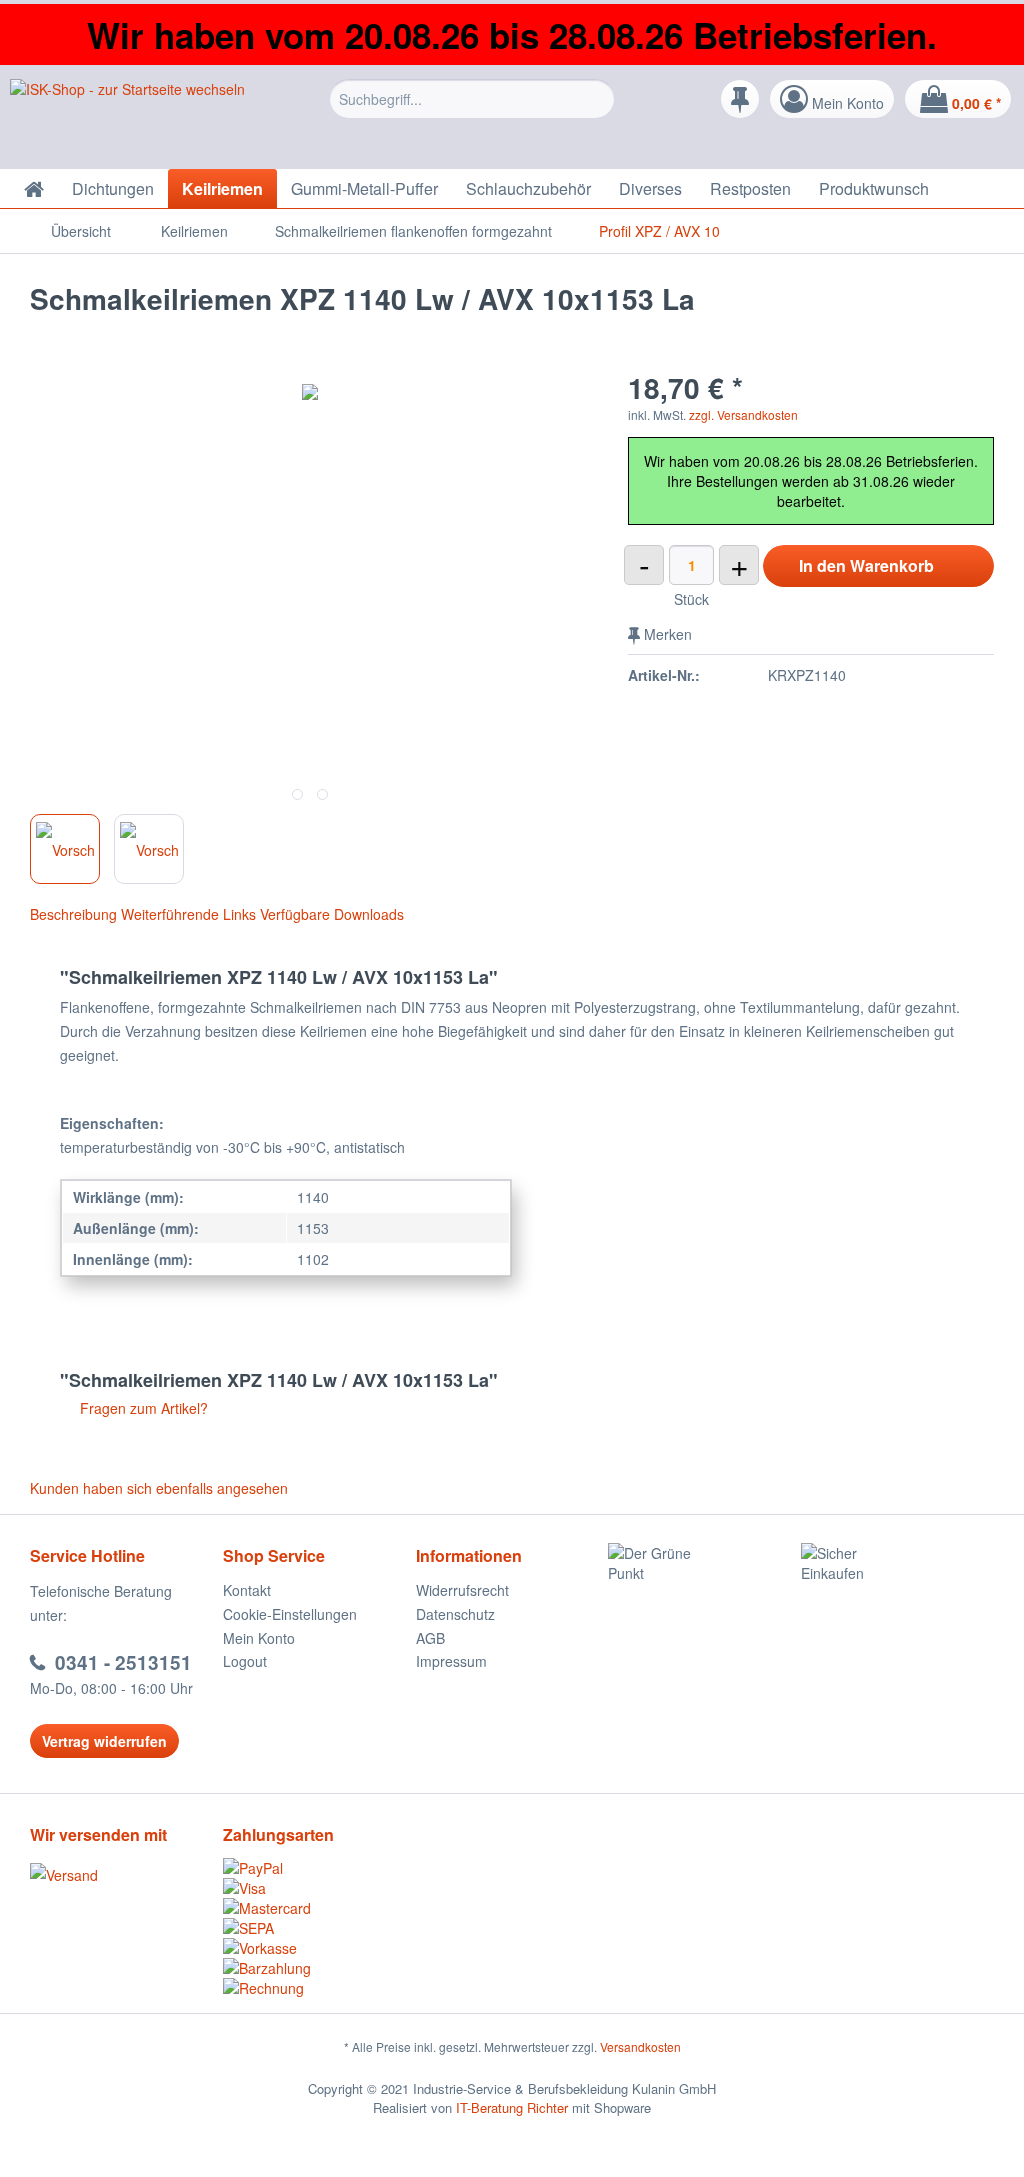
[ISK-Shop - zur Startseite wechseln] (127, 119)
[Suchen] (596, 99)
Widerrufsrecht (462, 1590)
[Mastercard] (319, 1908)
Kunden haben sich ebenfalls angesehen (159, 1488)
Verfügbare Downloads (332, 914)
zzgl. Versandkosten (743, 414)
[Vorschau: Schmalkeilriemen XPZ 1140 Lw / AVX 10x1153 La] (65, 849)
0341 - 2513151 (123, 1662)
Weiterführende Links (188, 914)
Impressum (451, 1661)
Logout (245, 1661)
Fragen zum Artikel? (142, 1408)
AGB (430, 1638)
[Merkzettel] (740, 99)
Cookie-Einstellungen (290, 1614)
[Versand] (121, 1875)
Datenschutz (455, 1614)
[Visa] (319, 1888)
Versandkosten (640, 2046)
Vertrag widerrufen (104, 1741)
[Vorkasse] (319, 1948)
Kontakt (247, 1590)
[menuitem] (472, 114)
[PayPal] (319, 1868)
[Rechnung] (319, 1988)
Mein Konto (259, 1638)
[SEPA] (319, 1928)
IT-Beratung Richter (512, 2107)
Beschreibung (73, 914)
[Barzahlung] (319, 1968)
